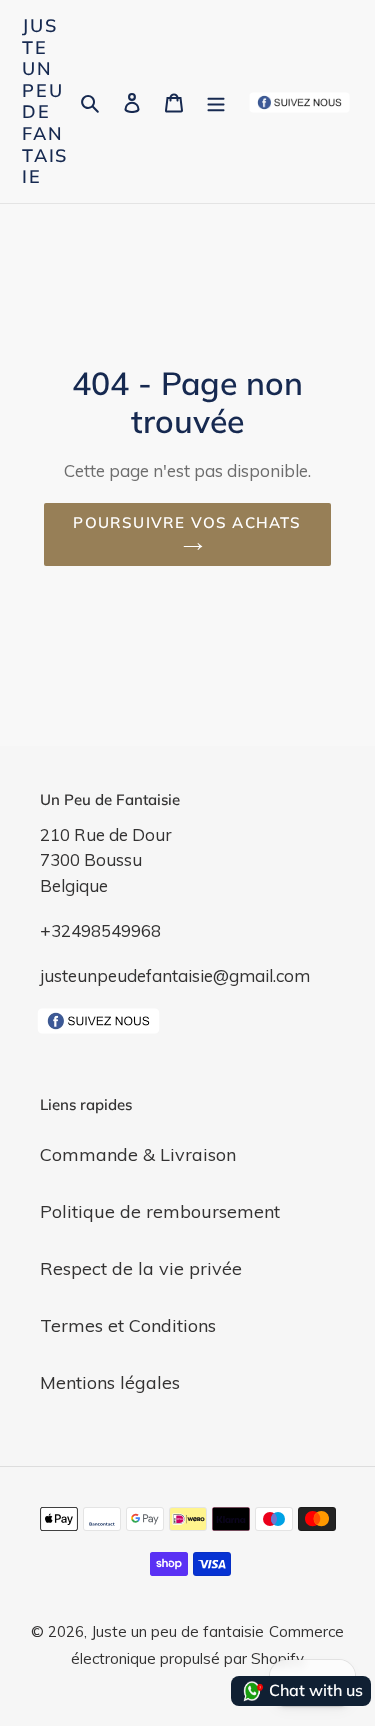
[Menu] (216, 101)
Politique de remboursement (160, 1211)
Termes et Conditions (128, 1325)
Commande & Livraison (138, 1154)
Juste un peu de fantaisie (45, 101)
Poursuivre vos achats (187, 522)
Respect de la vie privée (141, 1268)
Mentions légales (110, 1382)
